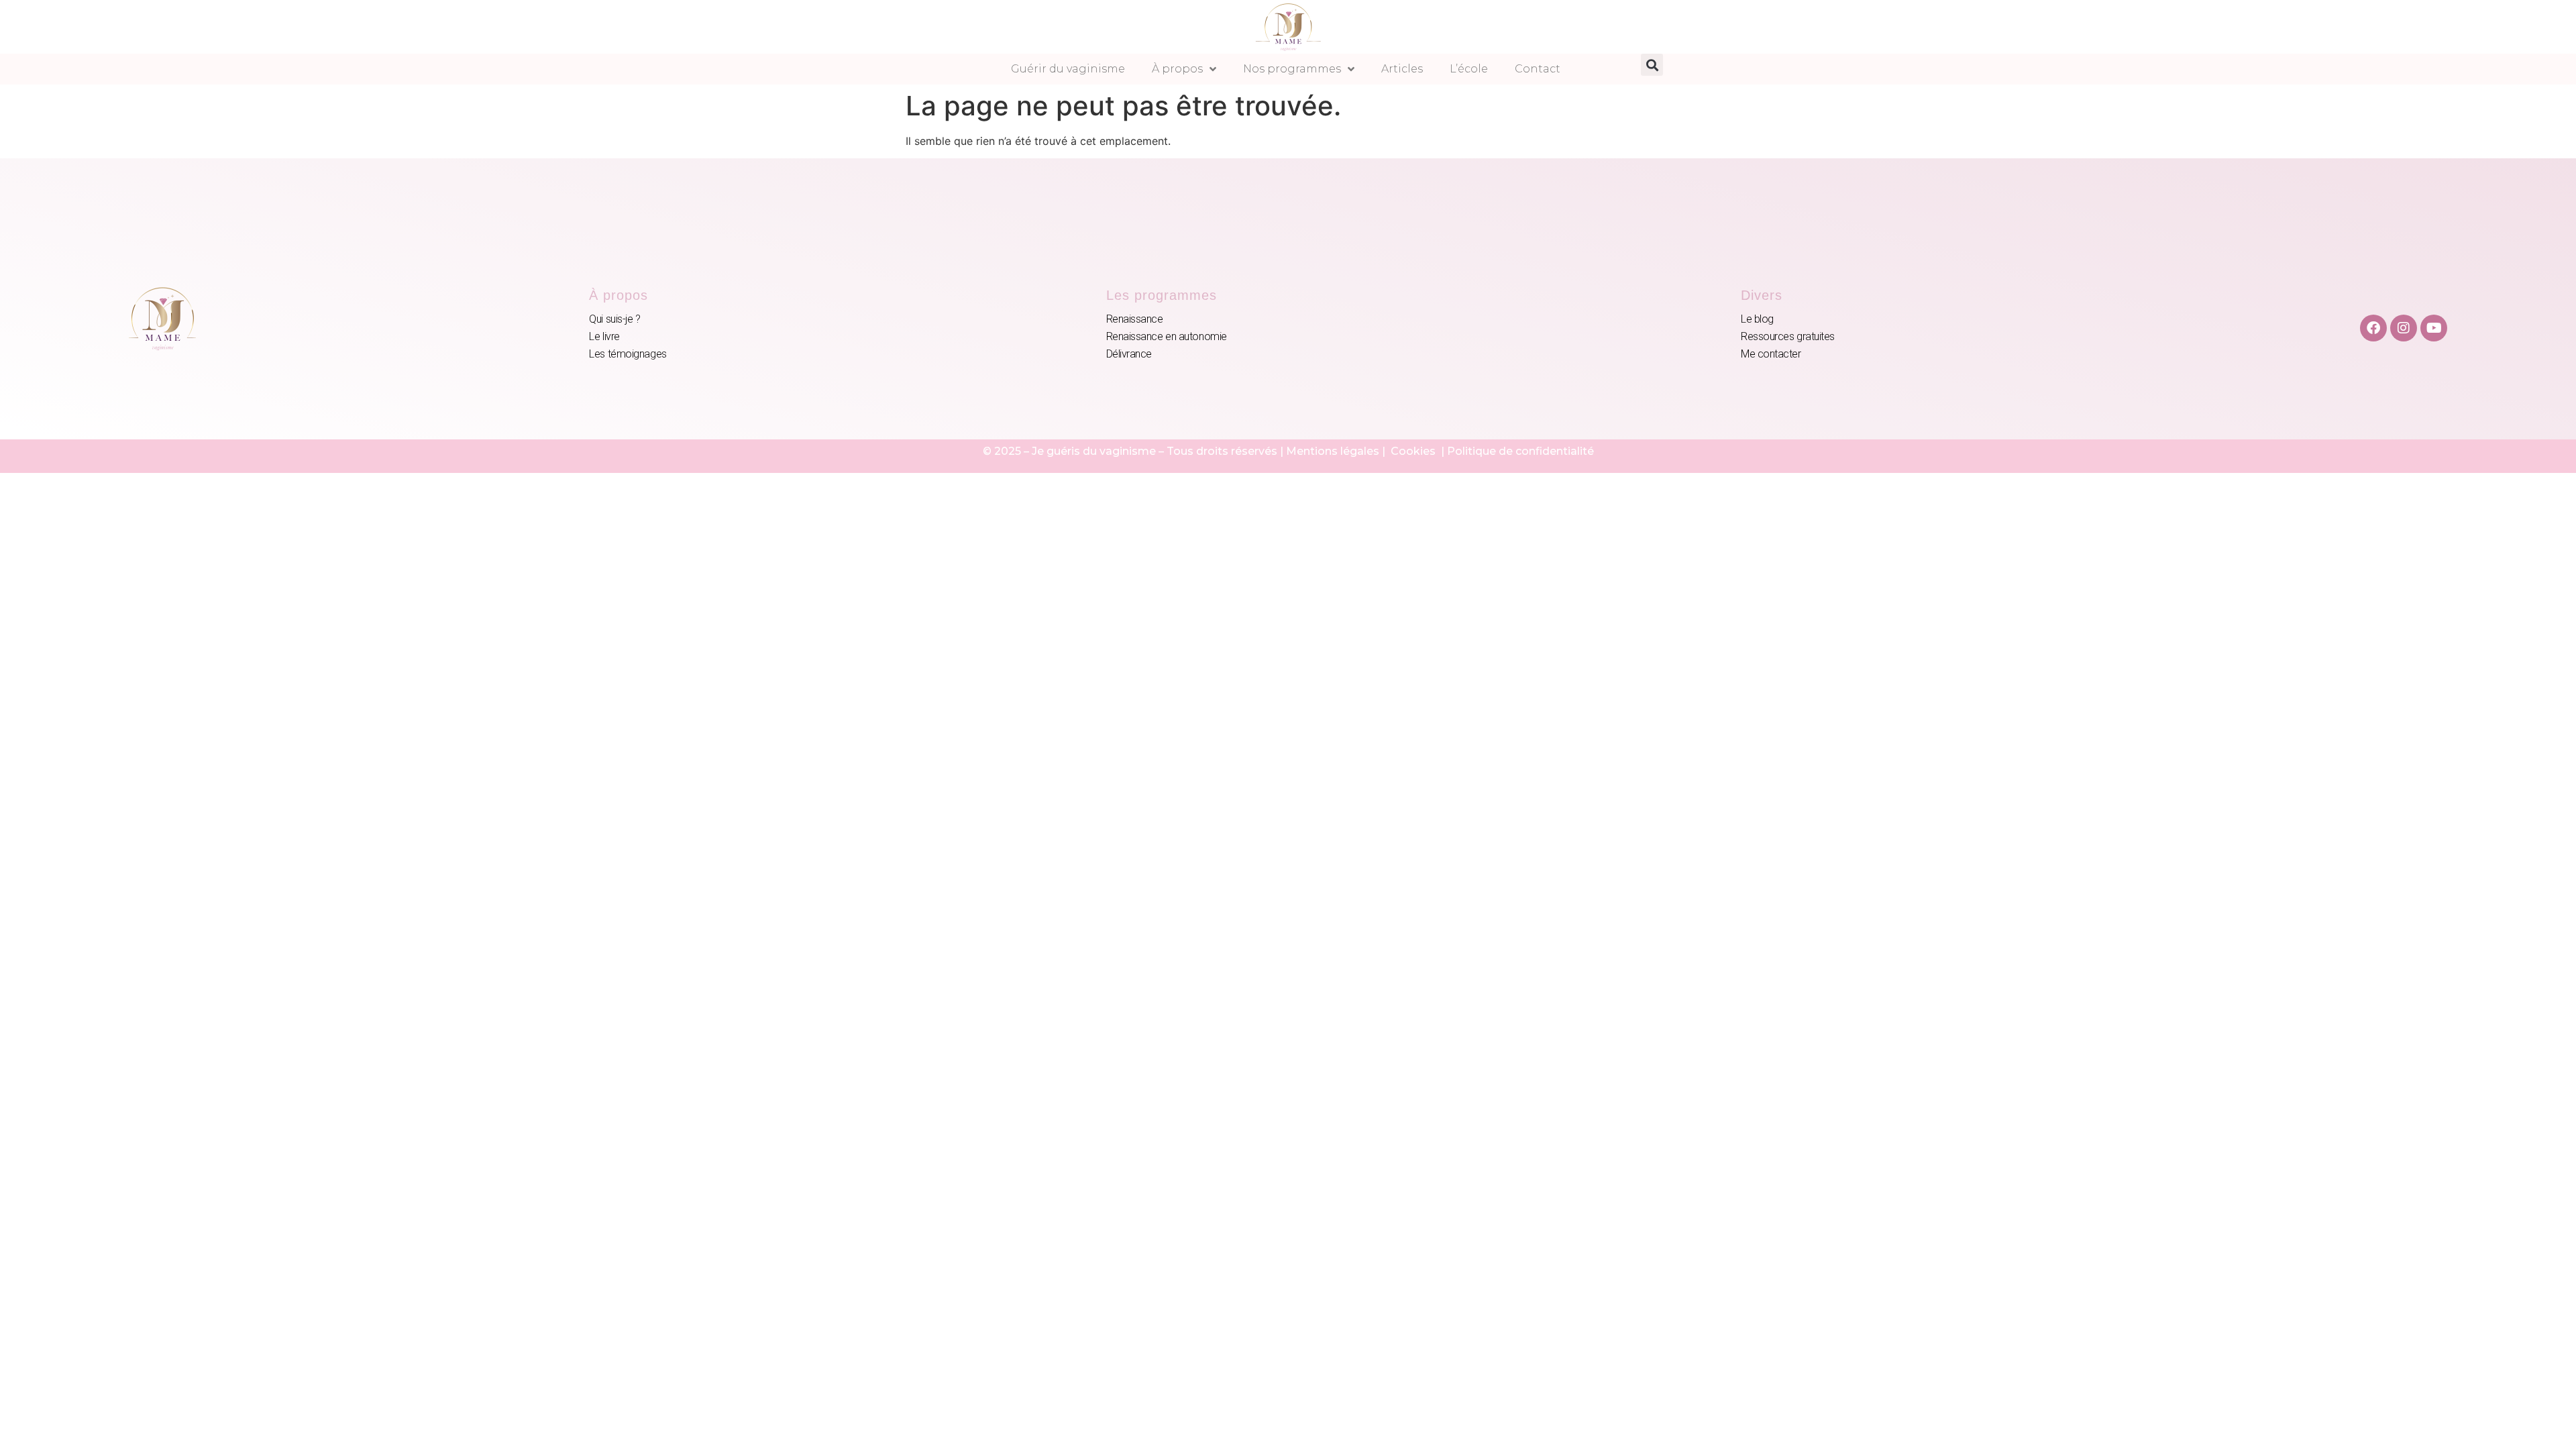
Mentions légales (1333, 451)
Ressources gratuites (1788, 336)
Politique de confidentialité (1520, 451)
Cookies (1414, 451)
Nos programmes (1292, 69)
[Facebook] (2373, 328)
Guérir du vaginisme (1068, 69)
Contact (1538, 69)
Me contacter (1771, 354)
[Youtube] (2434, 328)
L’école (1469, 69)
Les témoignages (628, 354)
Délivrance (1129, 354)
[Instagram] (2404, 328)
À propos (1177, 69)
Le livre (604, 336)
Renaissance (1135, 319)
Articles (1402, 69)
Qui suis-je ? (614, 319)
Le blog (1757, 319)
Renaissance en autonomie (1167, 336)
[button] (1652, 65)
